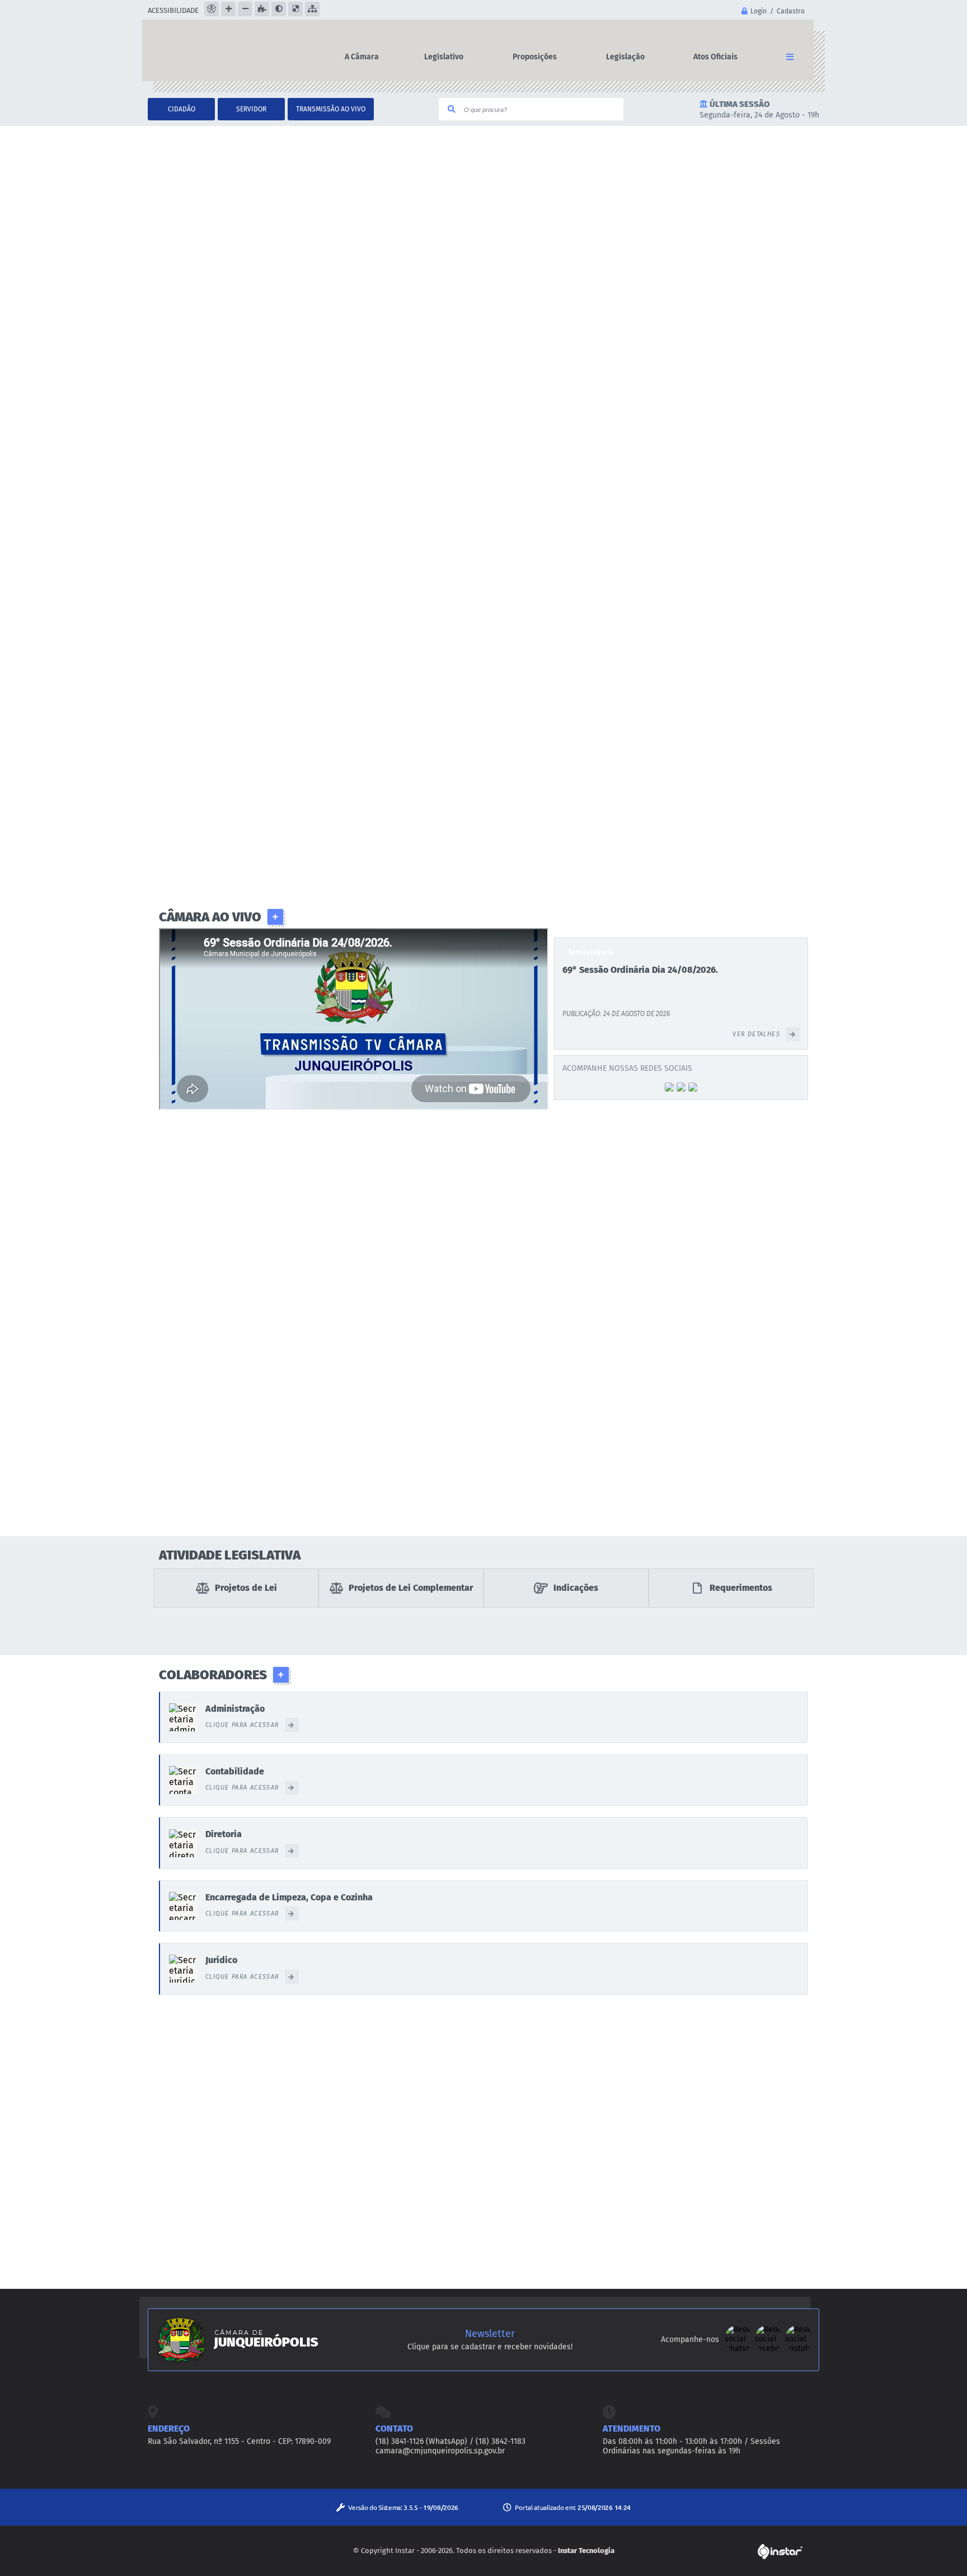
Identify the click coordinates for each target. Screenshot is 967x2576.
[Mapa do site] (312, 9)
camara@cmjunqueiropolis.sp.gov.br (440, 2451)
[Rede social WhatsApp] (740, 2350)
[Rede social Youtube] (799, 2350)
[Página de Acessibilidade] (212, 9)
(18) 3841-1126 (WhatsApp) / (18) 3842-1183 (450, 2441)
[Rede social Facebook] (770, 2350)
